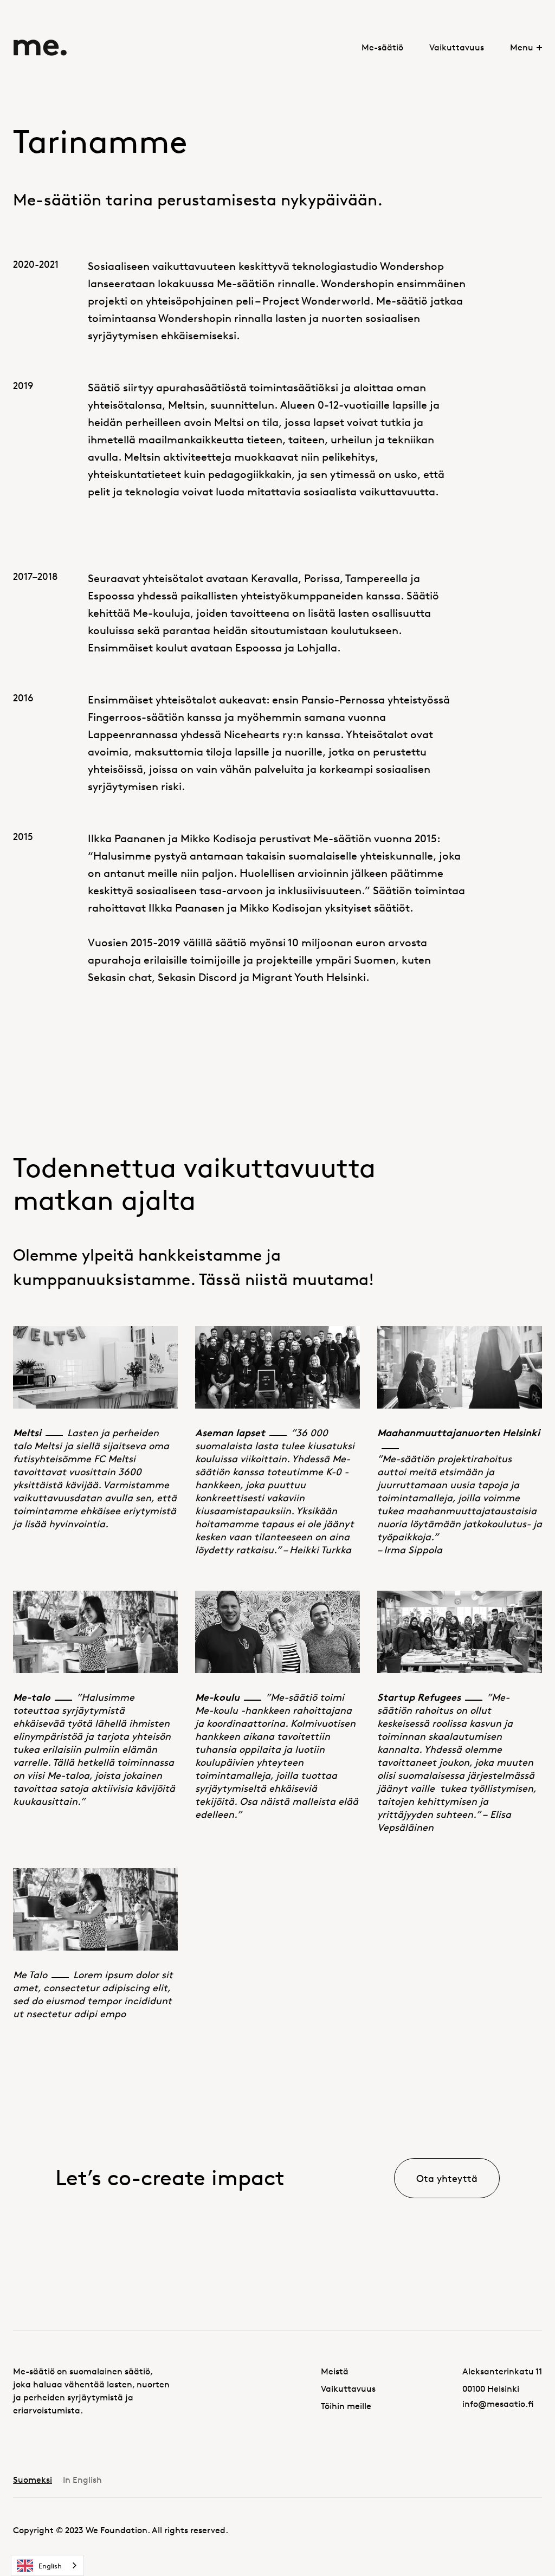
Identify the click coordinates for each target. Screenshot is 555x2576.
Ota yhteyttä (447, 2178)
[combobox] (47, 2565)
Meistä (335, 2371)
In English (82, 2480)
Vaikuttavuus (457, 47)
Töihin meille (346, 2406)
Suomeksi (33, 2480)
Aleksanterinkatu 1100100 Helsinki (502, 2380)
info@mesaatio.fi (498, 2404)
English (50, 2566)
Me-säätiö (382, 47)
